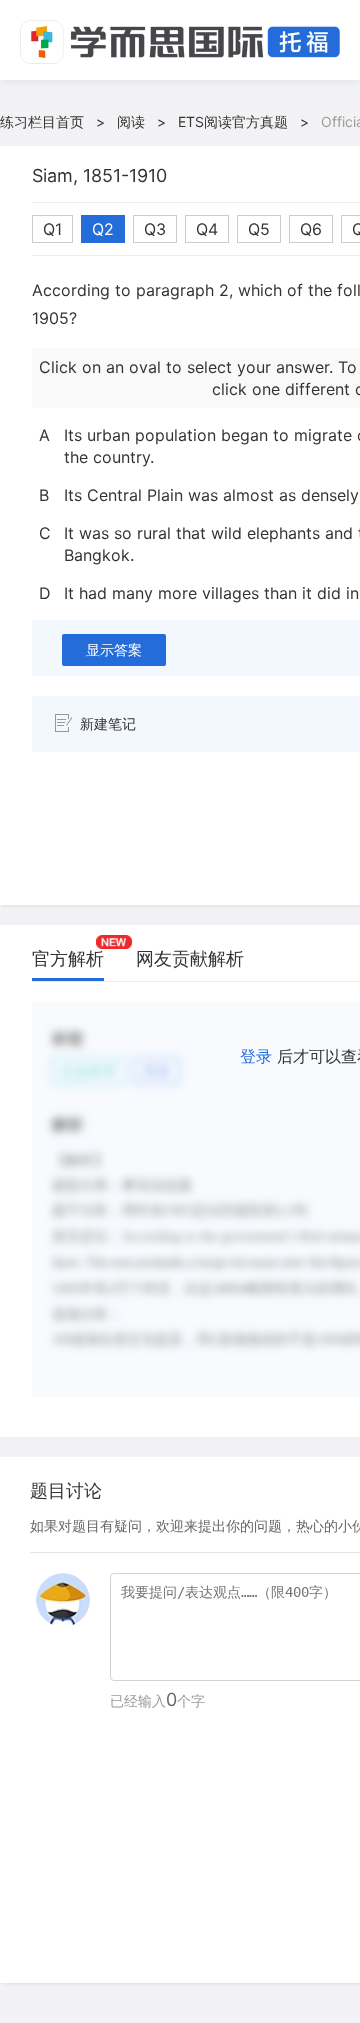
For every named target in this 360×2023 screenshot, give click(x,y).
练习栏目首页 (42, 121)
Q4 (207, 229)
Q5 (259, 229)
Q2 (103, 229)
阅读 (131, 121)
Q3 (155, 229)
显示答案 (114, 649)
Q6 (311, 229)
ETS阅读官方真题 (233, 121)
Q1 (52, 229)
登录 (256, 1056)
